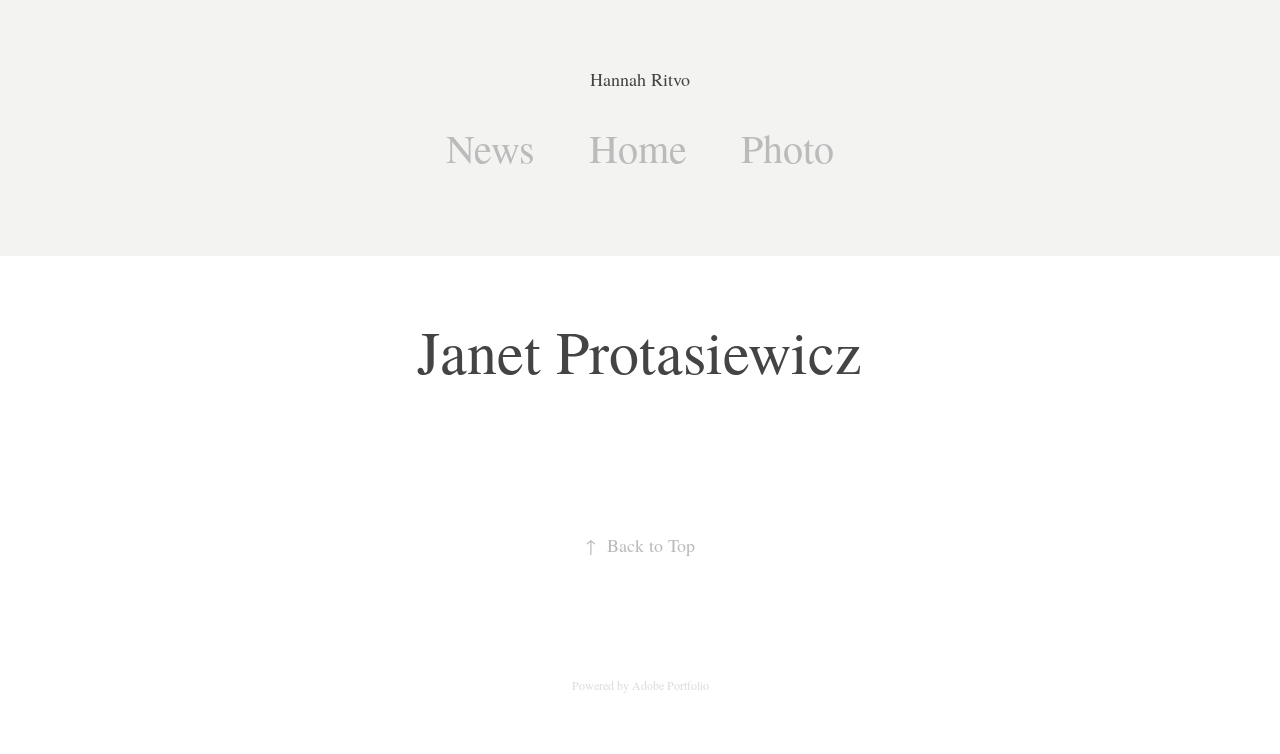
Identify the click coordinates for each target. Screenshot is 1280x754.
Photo (787, 147)
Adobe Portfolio (670, 685)
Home (638, 147)
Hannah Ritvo (640, 79)
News (490, 147)
